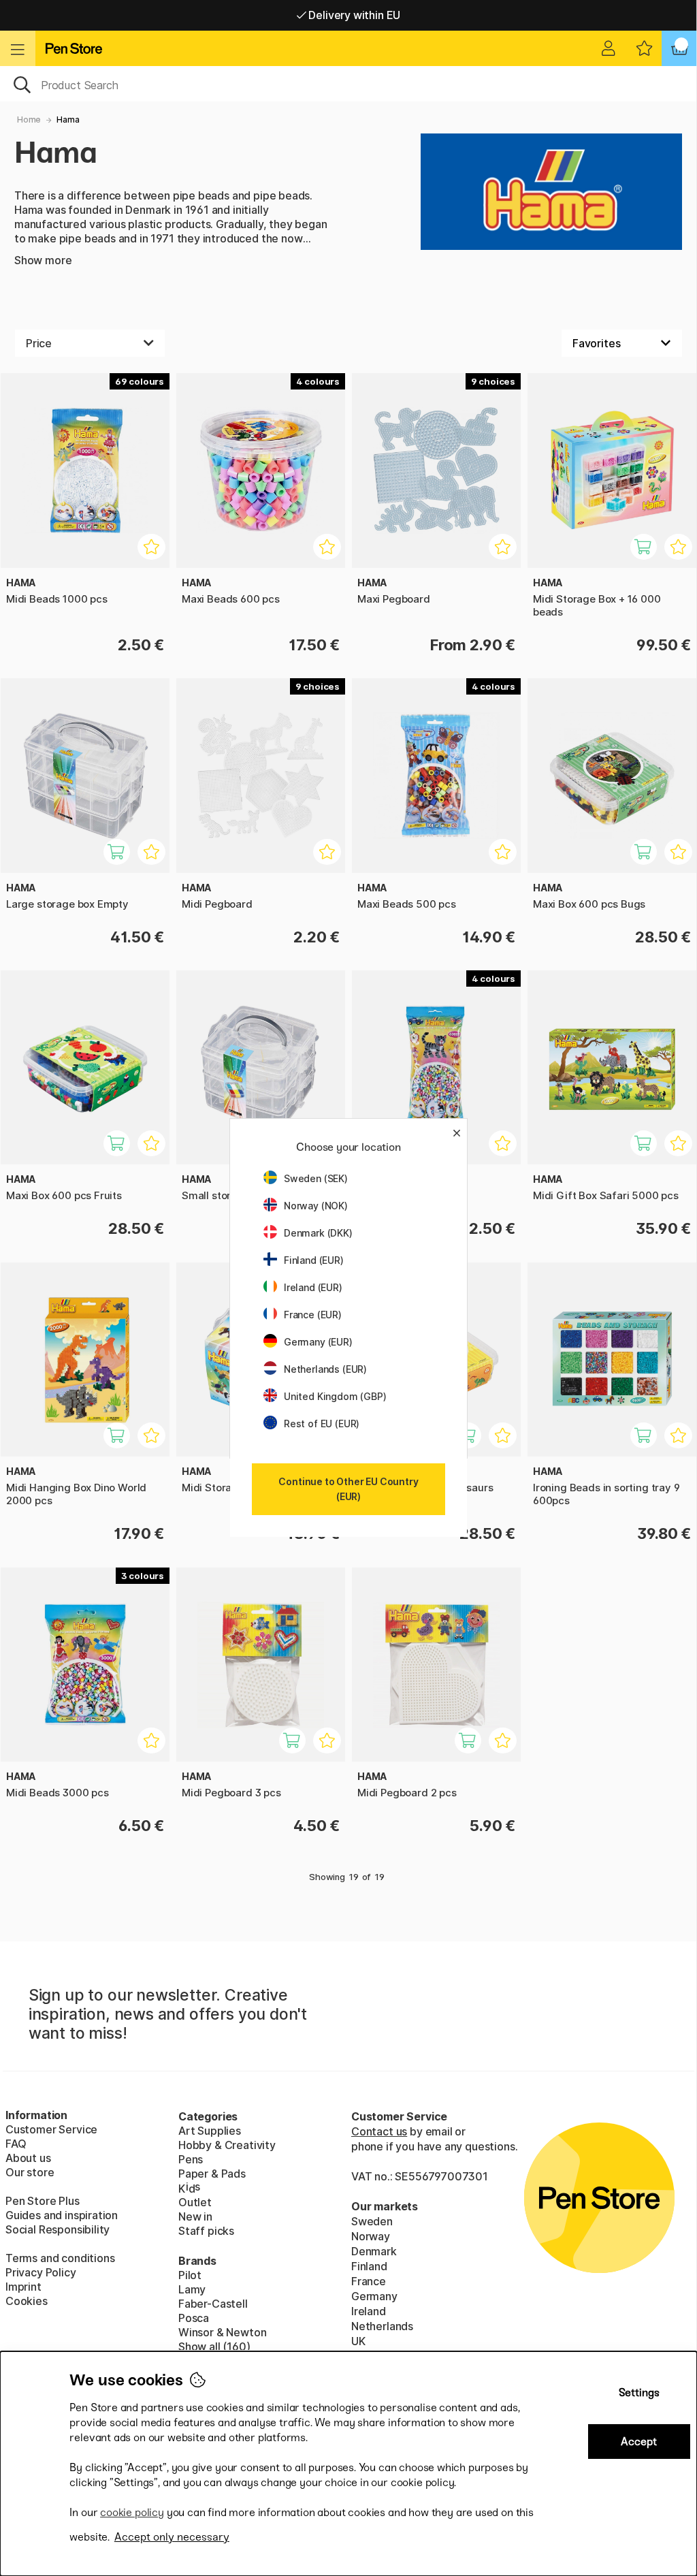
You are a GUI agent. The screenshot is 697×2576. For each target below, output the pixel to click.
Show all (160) (214, 2347)
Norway (371, 2236)
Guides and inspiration (62, 2215)
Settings (639, 2392)
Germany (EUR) (318, 1342)
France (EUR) (313, 1315)
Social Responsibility (58, 2229)
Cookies (27, 2301)
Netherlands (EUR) (325, 1369)
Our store (30, 2172)
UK (358, 2341)
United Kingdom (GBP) (335, 1396)
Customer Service (51, 2129)
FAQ (16, 2144)
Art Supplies (210, 2131)
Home (29, 120)
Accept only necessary (172, 2537)
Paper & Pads (212, 2174)
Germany (374, 2296)
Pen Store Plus (43, 2201)
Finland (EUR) (314, 1260)
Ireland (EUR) (313, 1287)
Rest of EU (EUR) (322, 1424)
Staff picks (206, 2231)
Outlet (195, 2202)
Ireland (369, 2311)
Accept (639, 2442)
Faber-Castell (213, 2304)
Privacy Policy (41, 2272)
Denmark (374, 2251)
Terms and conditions (60, 2258)
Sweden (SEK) (316, 1178)
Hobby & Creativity (227, 2145)
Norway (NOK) (316, 1206)
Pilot (190, 2275)
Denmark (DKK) (318, 1233)
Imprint (23, 2287)
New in (195, 2216)
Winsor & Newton (222, 2332)
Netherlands (382, 2326)
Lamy (192, 2289)
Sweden (372, 2221)
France (369, 2281)
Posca (194, 2318)
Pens (191, 2159)
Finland (369, 2266)
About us (28, 2158)
